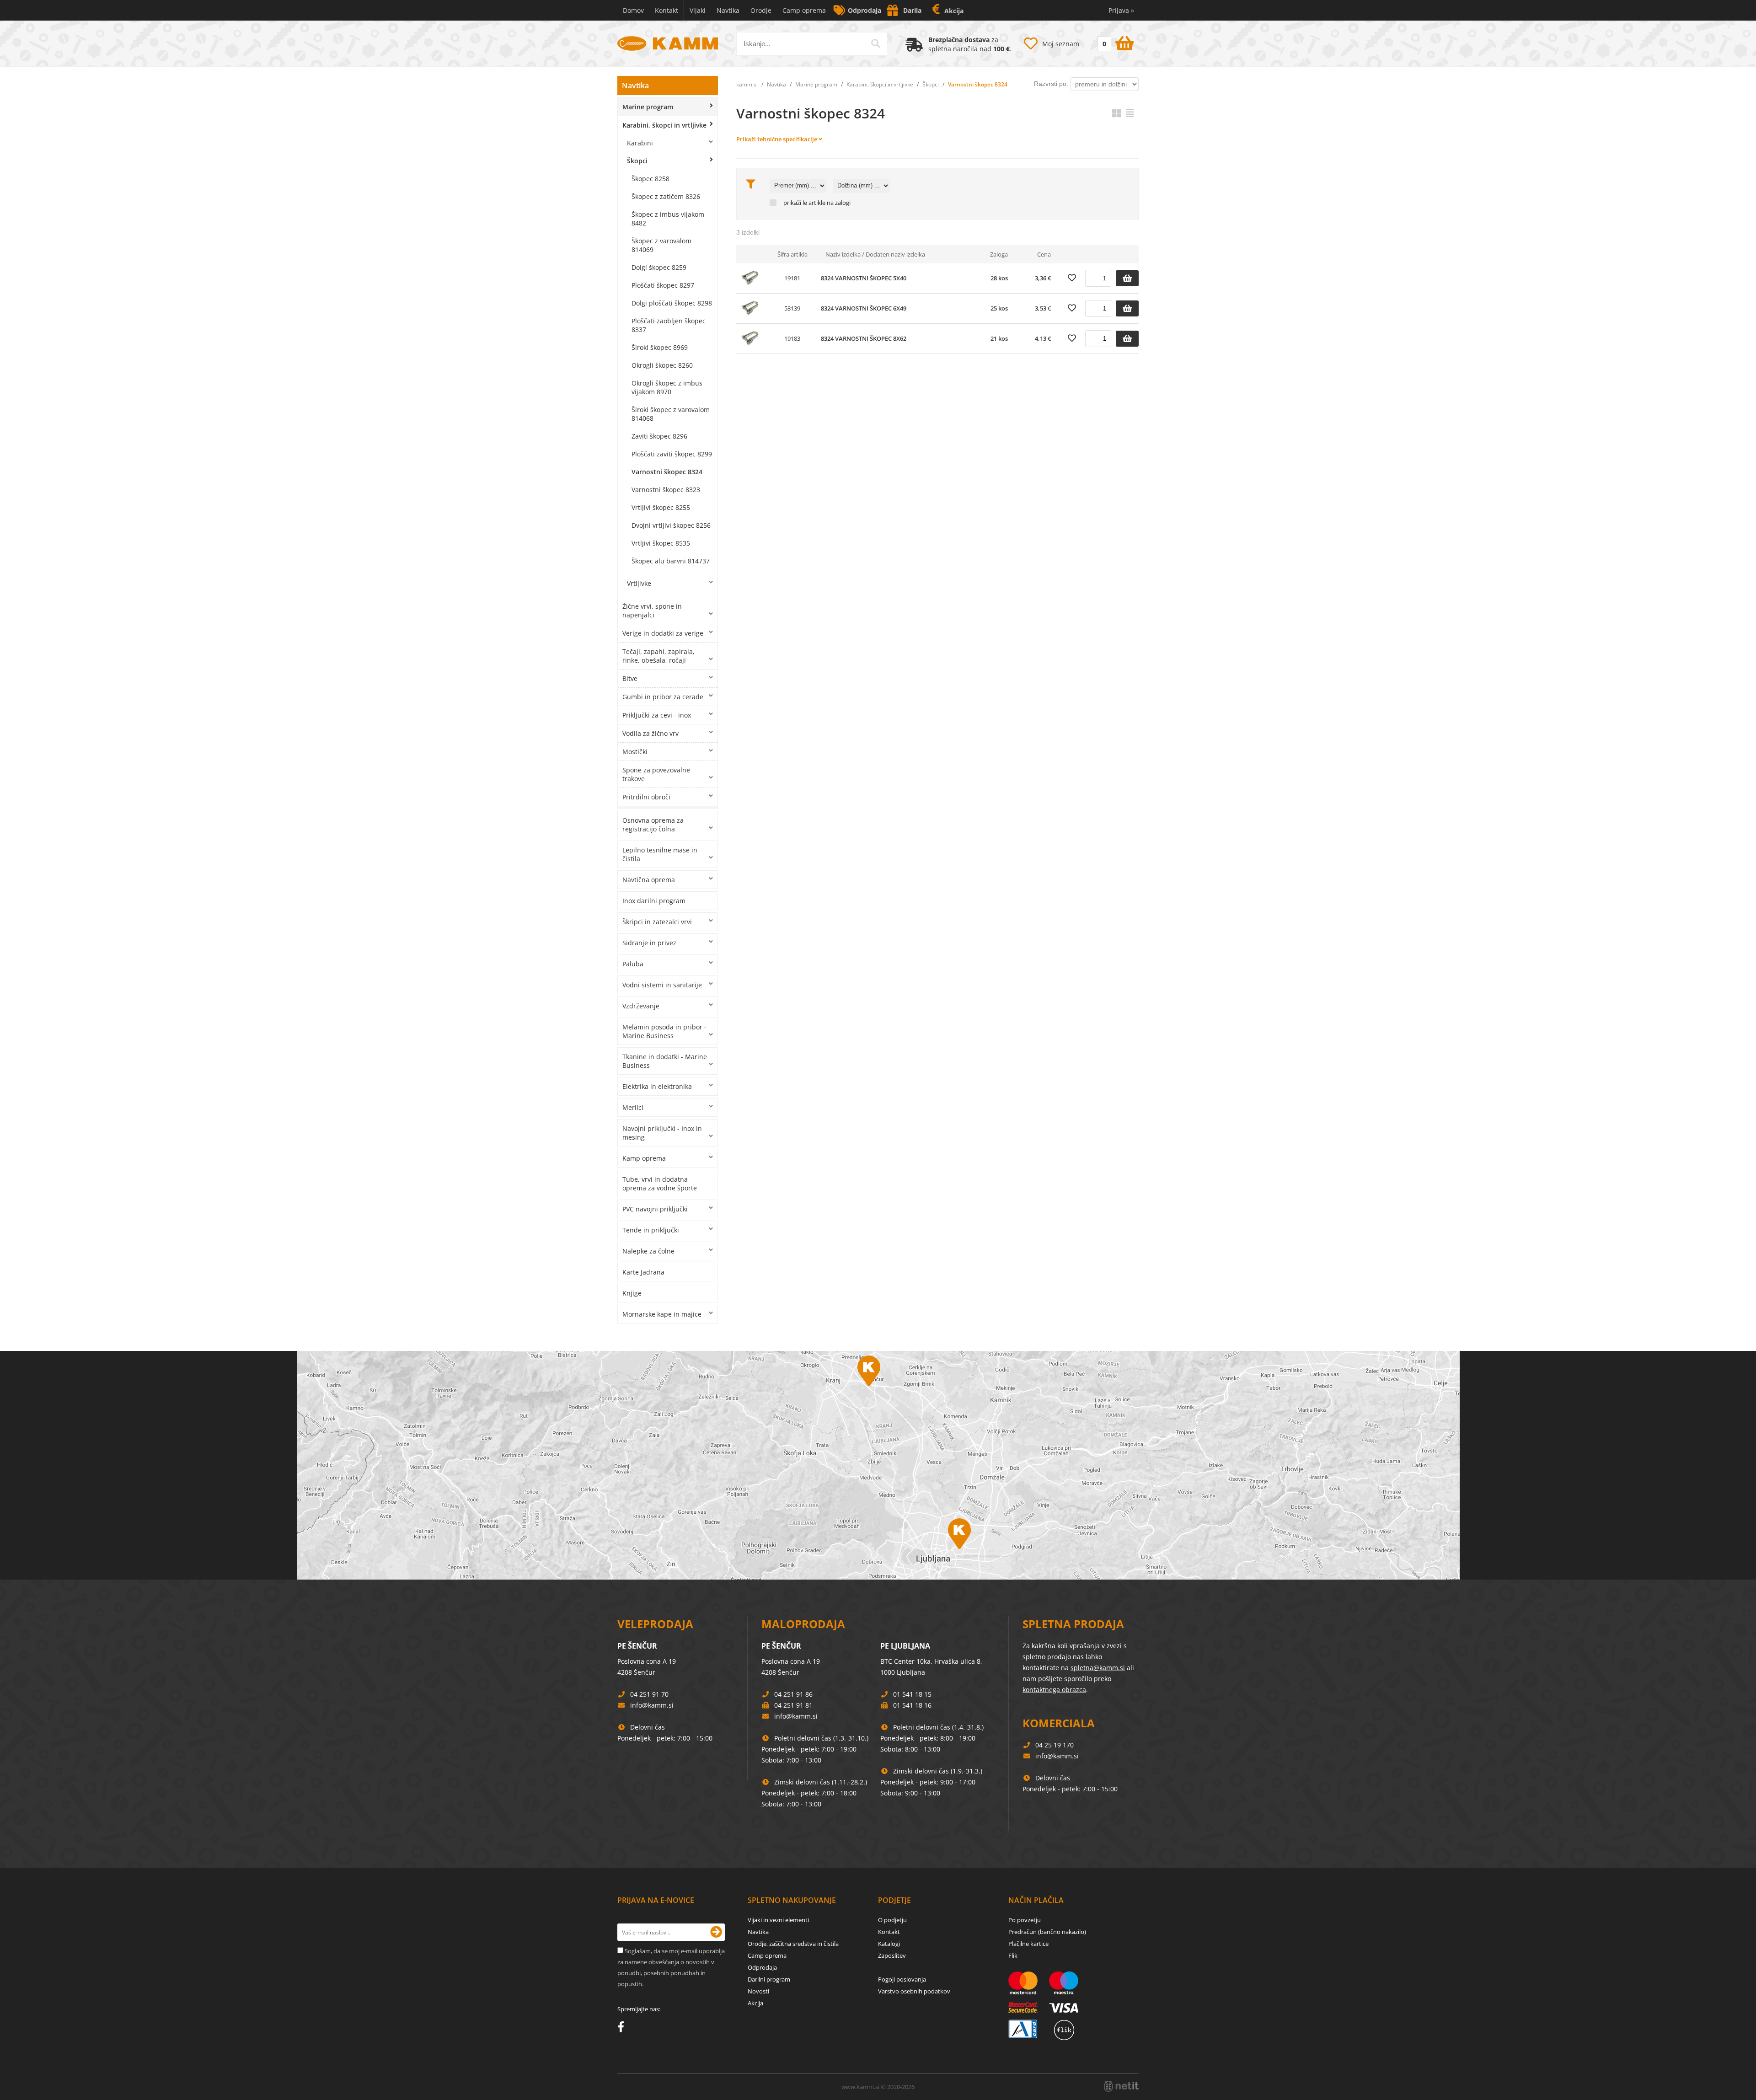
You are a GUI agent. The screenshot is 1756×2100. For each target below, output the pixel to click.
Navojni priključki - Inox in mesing (662, 1133)
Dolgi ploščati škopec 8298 (672, 303)
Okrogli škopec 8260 (662, 365)
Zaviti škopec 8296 (659, 436)
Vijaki (698, 10)
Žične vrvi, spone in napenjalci (652, 611)
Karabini (640, 143)
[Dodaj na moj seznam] (1072, 278)
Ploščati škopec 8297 (663, 285)
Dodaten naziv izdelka (895, 254)
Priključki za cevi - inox (657, 715)
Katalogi (889, 1944)
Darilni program (769, 1979)
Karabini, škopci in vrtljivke (664, 125)
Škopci (637, 161)
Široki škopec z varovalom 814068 (671, 414)
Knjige (632, 1293)
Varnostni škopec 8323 (666, 490)
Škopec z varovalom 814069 (661, 245)
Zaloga (999, 254)
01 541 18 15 (912, 1694)
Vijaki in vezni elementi (778, 1920)
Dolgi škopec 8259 (659, 267)
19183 (792, 338)
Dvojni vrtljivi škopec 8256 (671, 525)
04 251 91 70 (649, 1694)
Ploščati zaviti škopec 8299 (672, 454)
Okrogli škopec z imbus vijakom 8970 (667, 387)
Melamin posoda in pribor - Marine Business (664, 1031)
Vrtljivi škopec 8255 (661, 507)
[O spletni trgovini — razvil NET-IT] (1121, 2086)
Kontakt (667, 10)
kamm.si (747, 84)
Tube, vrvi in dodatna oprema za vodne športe (660, 1184)
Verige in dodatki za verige (663, 633)
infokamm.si (652, 1705)
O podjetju (892, 1920)
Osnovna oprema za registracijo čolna (653, 825)
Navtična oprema (649, 880)
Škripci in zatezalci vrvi (657, 922)
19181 (792, 278)
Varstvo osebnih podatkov (914, 1991)
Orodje (761, 10)
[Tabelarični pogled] (1130, 113)
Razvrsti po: (1051, 84)
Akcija (954, 11)
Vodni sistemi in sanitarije (662, 985)
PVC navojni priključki (655, 1209)
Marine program (648, 107)
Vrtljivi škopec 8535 (661, 543)
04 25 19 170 (1055, 1745)
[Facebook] (623, 2029)
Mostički (635, 752)
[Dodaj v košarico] (1127, 278)
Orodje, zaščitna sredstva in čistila (793, 1944)
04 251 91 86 (793, 1694)
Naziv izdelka (843, 254)
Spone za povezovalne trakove (656, 774)
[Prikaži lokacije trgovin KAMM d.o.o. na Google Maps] (878, 1465)
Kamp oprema (644, 1158)
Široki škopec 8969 (660, 347)
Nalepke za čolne (648, 1251)
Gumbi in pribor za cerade (663, 697)
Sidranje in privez (649, 943)
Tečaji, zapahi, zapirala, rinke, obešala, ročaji (658, 656)
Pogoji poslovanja (902, 1979)
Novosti (758, 1991)
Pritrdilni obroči (646, 797)
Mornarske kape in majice (662, 1314)
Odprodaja (865, 10)
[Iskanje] (876, 43)
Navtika (728, 10)
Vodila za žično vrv (650, 733)
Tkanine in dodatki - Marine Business (665, 1061)
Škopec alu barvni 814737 (671, 561)
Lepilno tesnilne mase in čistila (660, 854)
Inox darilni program (654, 901)
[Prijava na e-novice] (716, 1932)
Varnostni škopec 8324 (667, 472)
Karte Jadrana (643, 1272)
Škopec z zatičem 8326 (666, 196)
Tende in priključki (651, 1230)
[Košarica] (1115, 42)
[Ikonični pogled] (1117, 113)
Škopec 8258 (650, 179)
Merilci (633, 1107)
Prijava (1121, 10)
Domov (633, 10)
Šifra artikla (792, 254)
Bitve (630, 678)
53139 (792, 308)
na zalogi (839, 203)
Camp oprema (804, 10)
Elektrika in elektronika (657, 1086)
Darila (912, 10)
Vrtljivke (639, 583)
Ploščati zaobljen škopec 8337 (669, 325)
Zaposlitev (892, 1955)
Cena (1044, 254)
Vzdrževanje (641, 1006)
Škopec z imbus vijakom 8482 (668, 219)
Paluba (633, 964)
